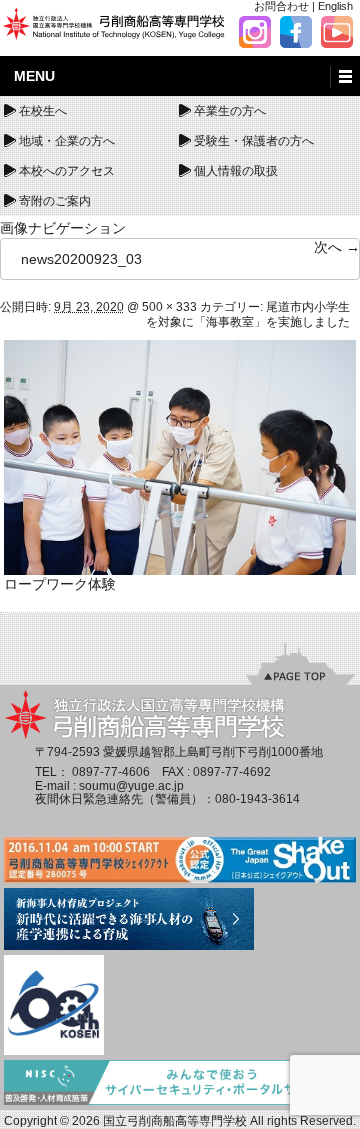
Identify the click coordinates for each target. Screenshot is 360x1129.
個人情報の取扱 (236, 171)
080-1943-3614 (257, 799)
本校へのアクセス (67, 171)
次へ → (337, 247)
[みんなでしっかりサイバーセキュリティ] (180, 1084)
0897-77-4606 (111, 772)
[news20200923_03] (180, 457)
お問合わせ (281, 6)
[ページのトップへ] (301, 664)
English (335, 6)
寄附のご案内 (55, 201)
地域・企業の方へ (67, 141)
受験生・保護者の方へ (254, 141)
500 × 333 (169, 307)
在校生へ (43, 111)
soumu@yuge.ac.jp (131, 786)
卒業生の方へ (230, 111)
